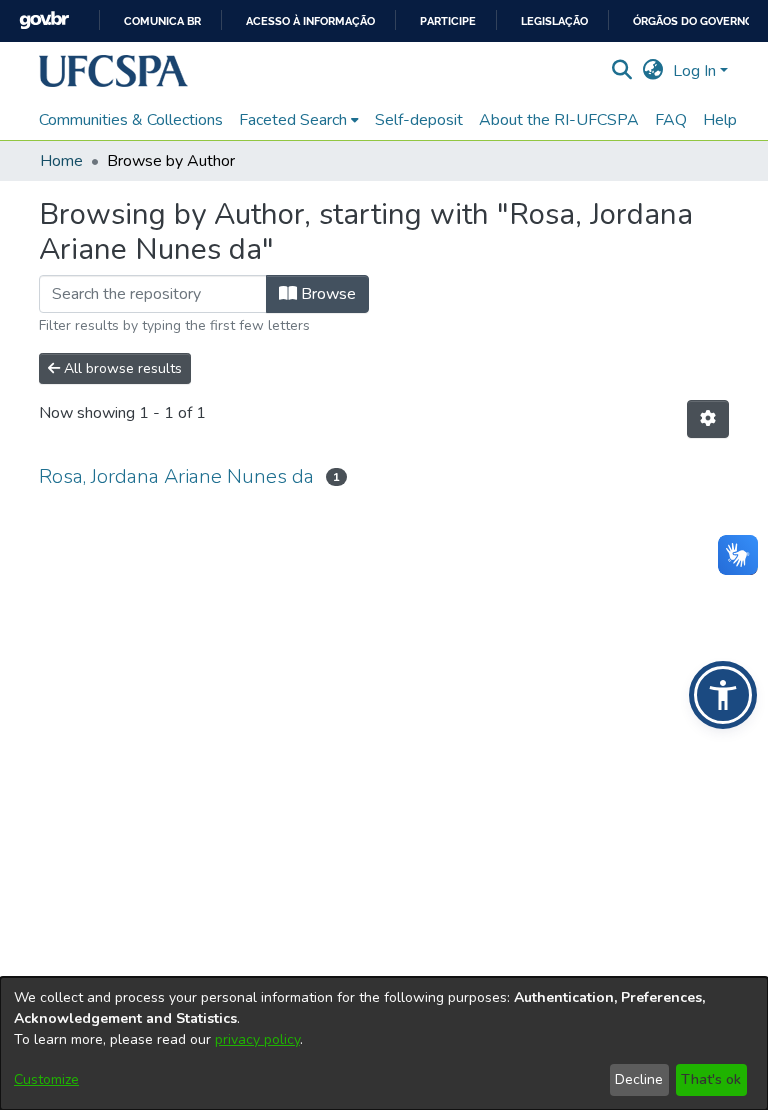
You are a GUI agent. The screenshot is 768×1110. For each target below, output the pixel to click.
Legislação (554, 21)
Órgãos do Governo (693, 21)
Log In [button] (696, 71)
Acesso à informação (310, 21)
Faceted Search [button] (293, 120)
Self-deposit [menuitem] (419, 120)
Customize (46, 1079)
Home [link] (61, 161)
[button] (113, 71)
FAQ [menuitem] (671, 120)
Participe (448, 21)
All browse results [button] (121, 368)
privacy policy (257, 1039)
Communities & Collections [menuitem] (131, 120)
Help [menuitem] (720, 120)
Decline (639, 1079)
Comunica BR (162, 21)
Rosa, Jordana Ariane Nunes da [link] (176, 476)
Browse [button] (326, 294)
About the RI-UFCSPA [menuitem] (559, 120)
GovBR (44, 20)
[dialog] (384, 1043)
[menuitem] (299, 120)
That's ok (711, 1079)
